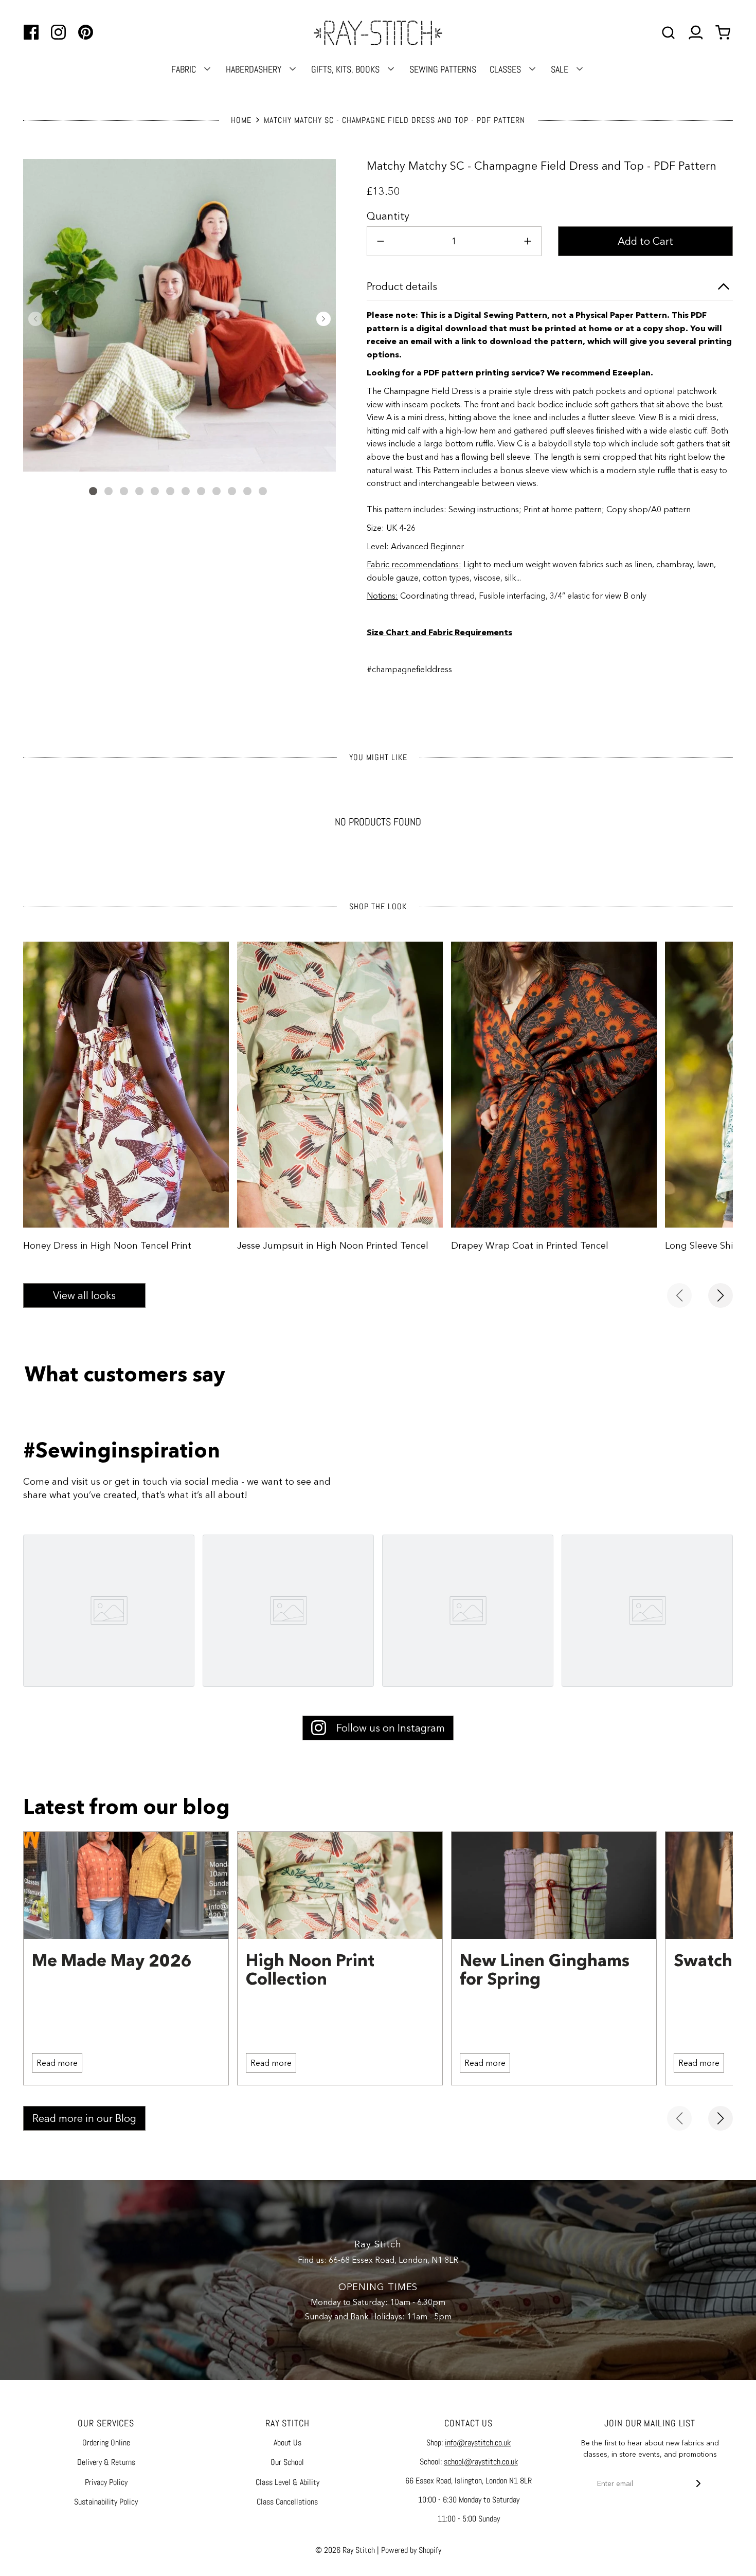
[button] (35, 319)
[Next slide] (721, 1295)
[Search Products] (668, 33)
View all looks (84, 1295)
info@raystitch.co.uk (478, 2443)
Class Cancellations (287, 2502)
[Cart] (724, 33)
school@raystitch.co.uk (481, 2462)
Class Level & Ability (287, 2482)
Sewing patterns (443, 69)
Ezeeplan (632, 372)
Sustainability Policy (106, 2502)
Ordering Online (106, 2443)
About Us (287, 2443)
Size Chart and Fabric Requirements (439, 632)
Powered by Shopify (411, 2550)
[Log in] (696, 33)
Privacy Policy (106, 2482)
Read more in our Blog (84, 2118)
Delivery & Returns (106, 2462)
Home (241, 120)
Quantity (388, 216)
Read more (57, 2063)
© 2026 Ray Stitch (345, 2550)
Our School (287, 2462)
